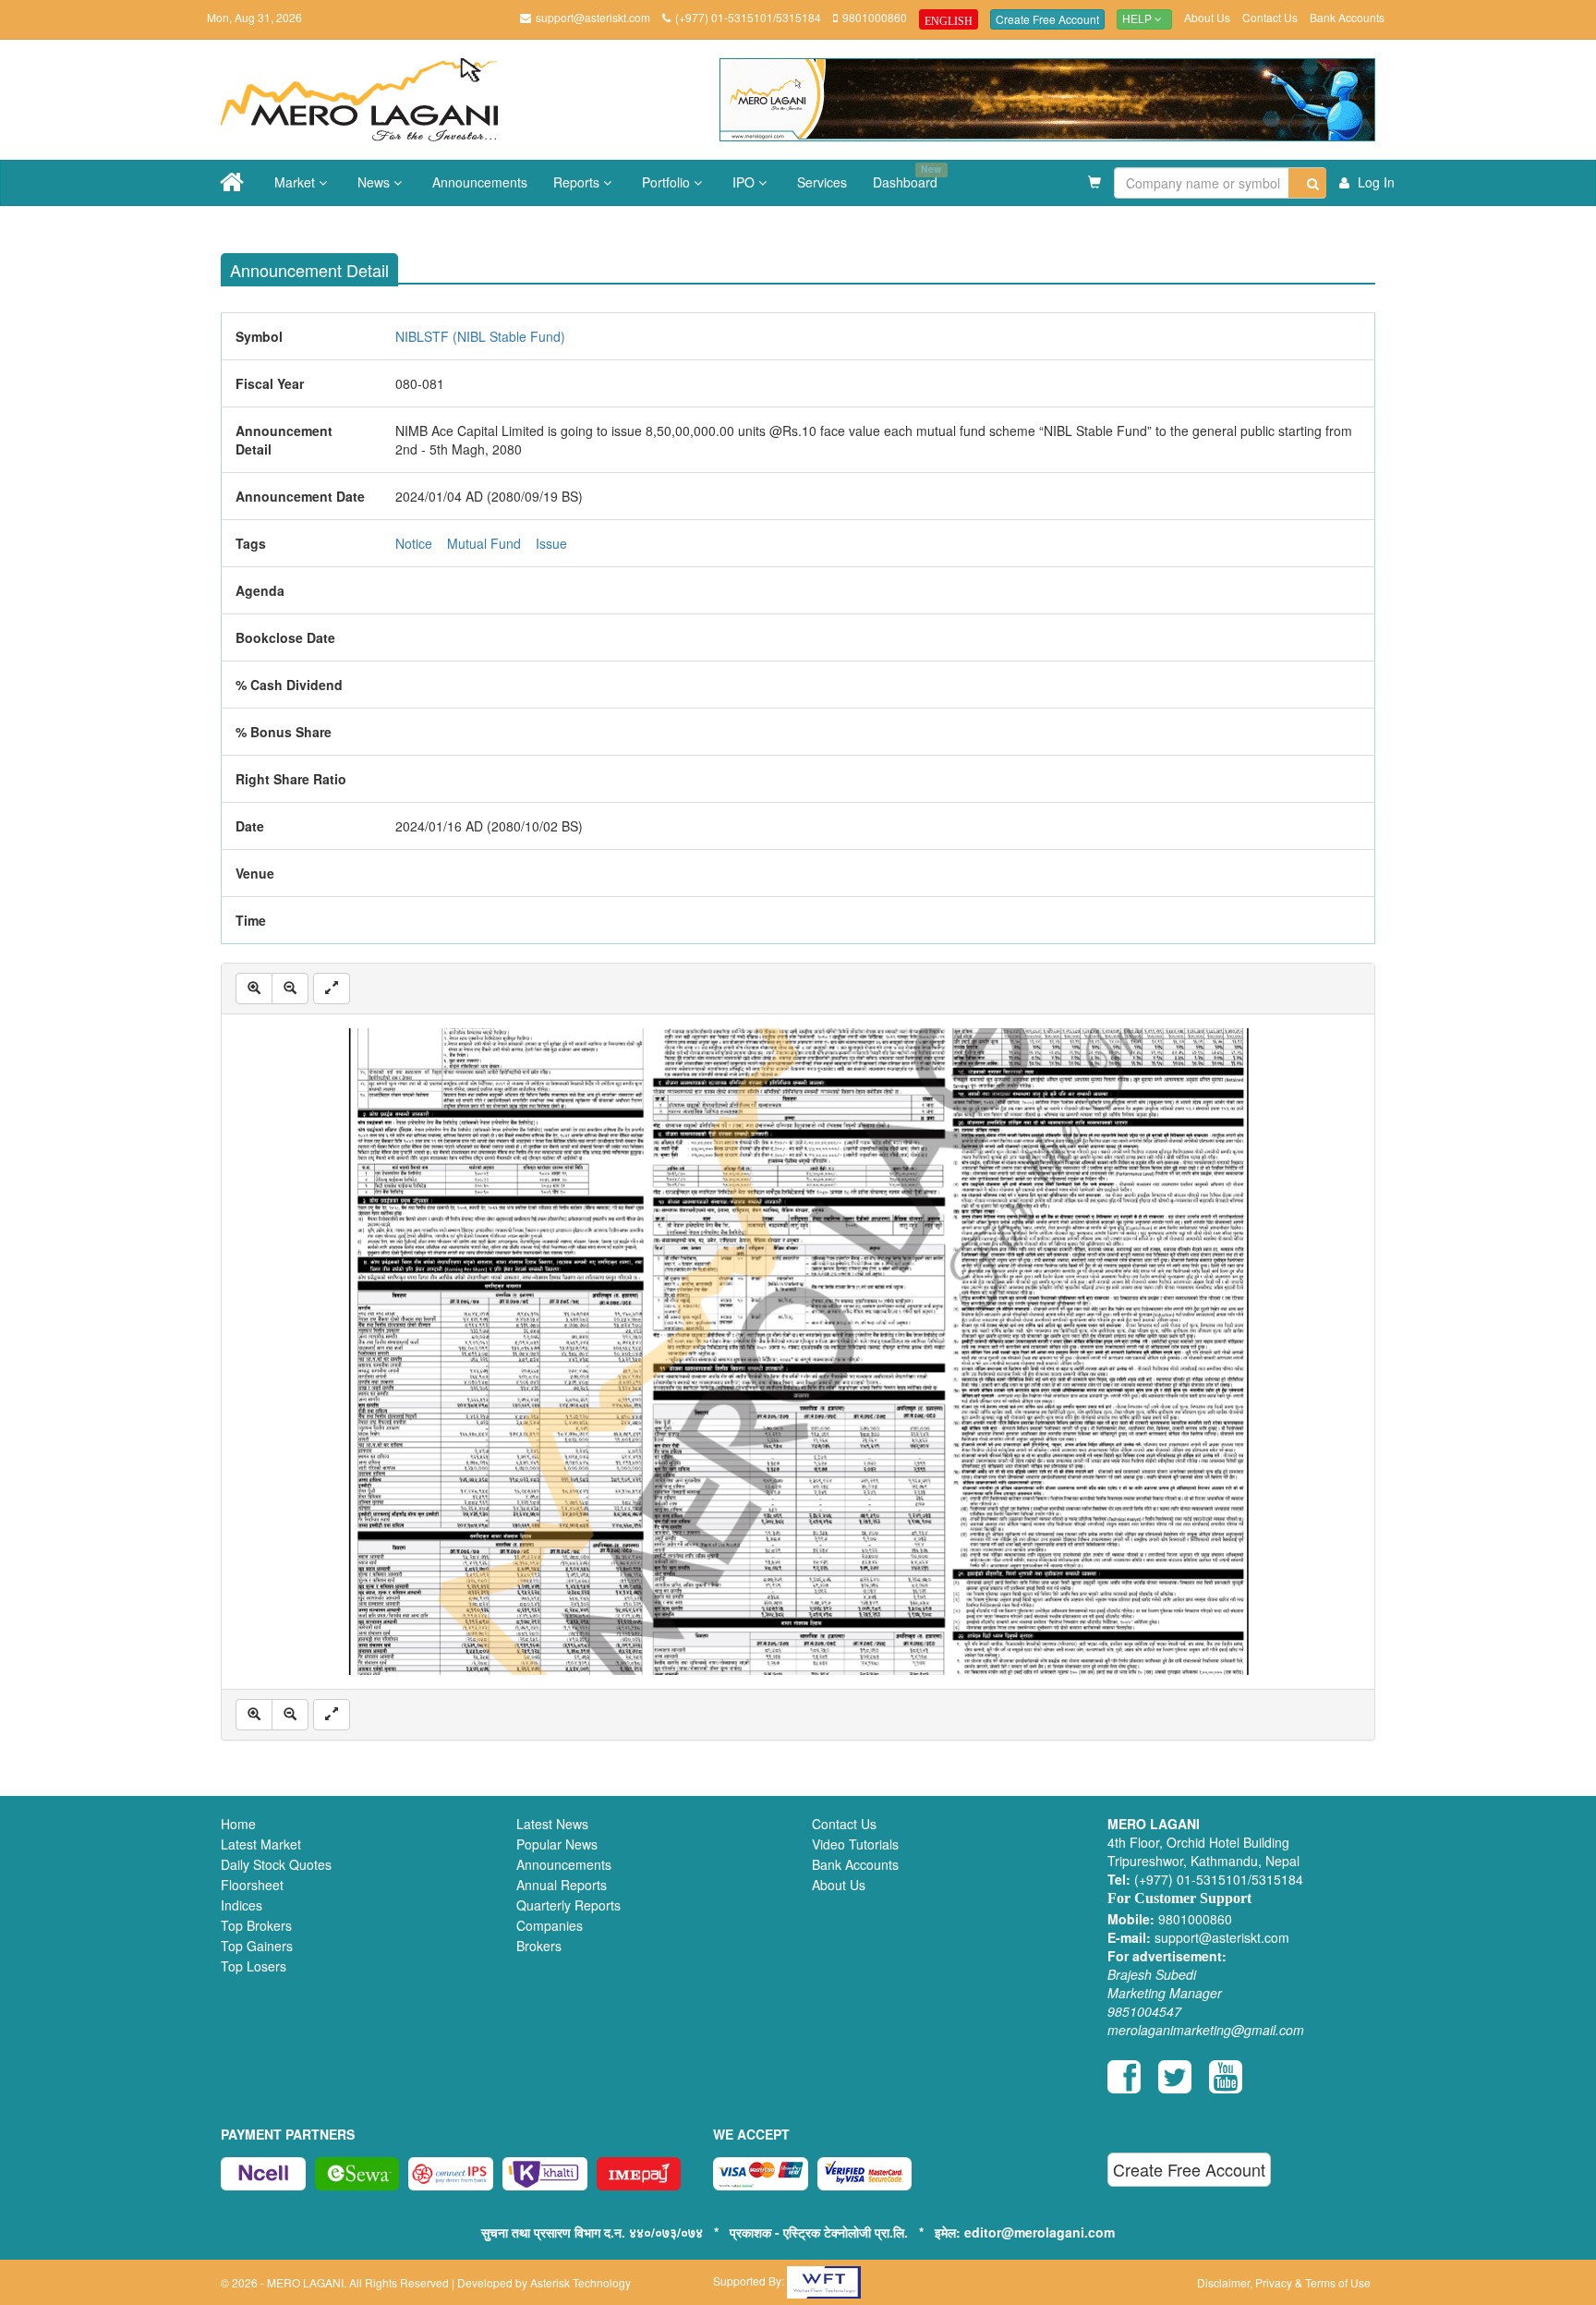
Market (296, 182)
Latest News (552, 1824)
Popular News (557, 1844)
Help (1138, 19)
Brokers (539, 1946)
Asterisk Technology (580, 2282)
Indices (242, 1905)
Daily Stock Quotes (276, 1864)
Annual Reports (562, 1885)
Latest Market (261, 1844)
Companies (550, 1925)
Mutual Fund (484, 543)
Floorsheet (252, 1885)
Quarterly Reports (568, 1905)
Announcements (480, 182)
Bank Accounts (1347, 17)
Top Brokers (256, 1925)
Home (238, 1824)
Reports (578, 182)
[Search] (1307, 183)
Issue (551, 543)
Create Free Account (1047, 19)
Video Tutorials (855, 1844)
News (375, 182)
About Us (1207, 17)
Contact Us (1270, 17)
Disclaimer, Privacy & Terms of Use (1284, 2282)
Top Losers (254, 1966)
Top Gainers (257, 1946)
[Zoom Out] (290, 989)
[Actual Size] (332, 989)
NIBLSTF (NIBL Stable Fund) (480, 336)
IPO (745, 182)
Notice (414, 543)
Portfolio (668, 182)
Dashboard (907, 176)
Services (822, 182)
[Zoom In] (254, 989)
